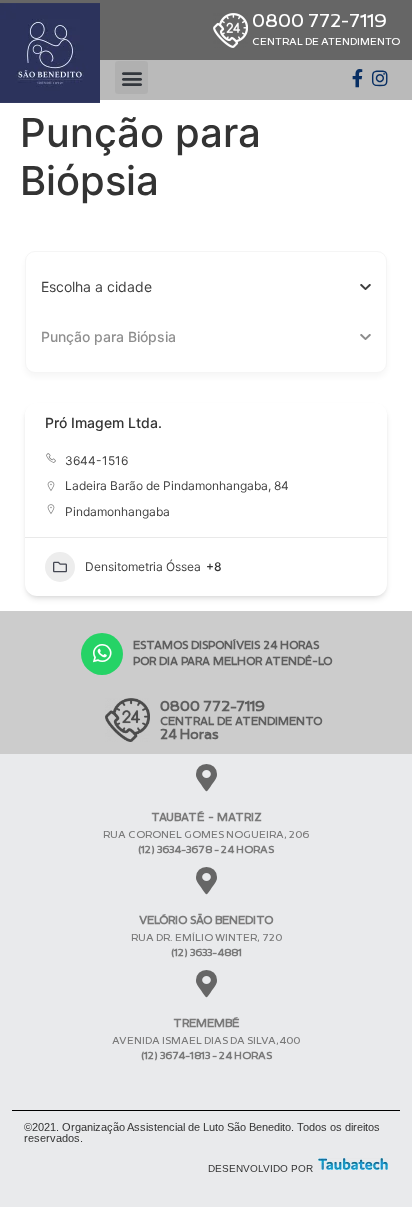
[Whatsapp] (102, 654)
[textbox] (96, 287)
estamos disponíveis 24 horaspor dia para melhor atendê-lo (232, 652)
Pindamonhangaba (117, 511)
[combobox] (198, 287)
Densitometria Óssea (143, 566)
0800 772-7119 (326, 28)
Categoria (73, 337)
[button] (131, 77)
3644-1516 (96, 460)
